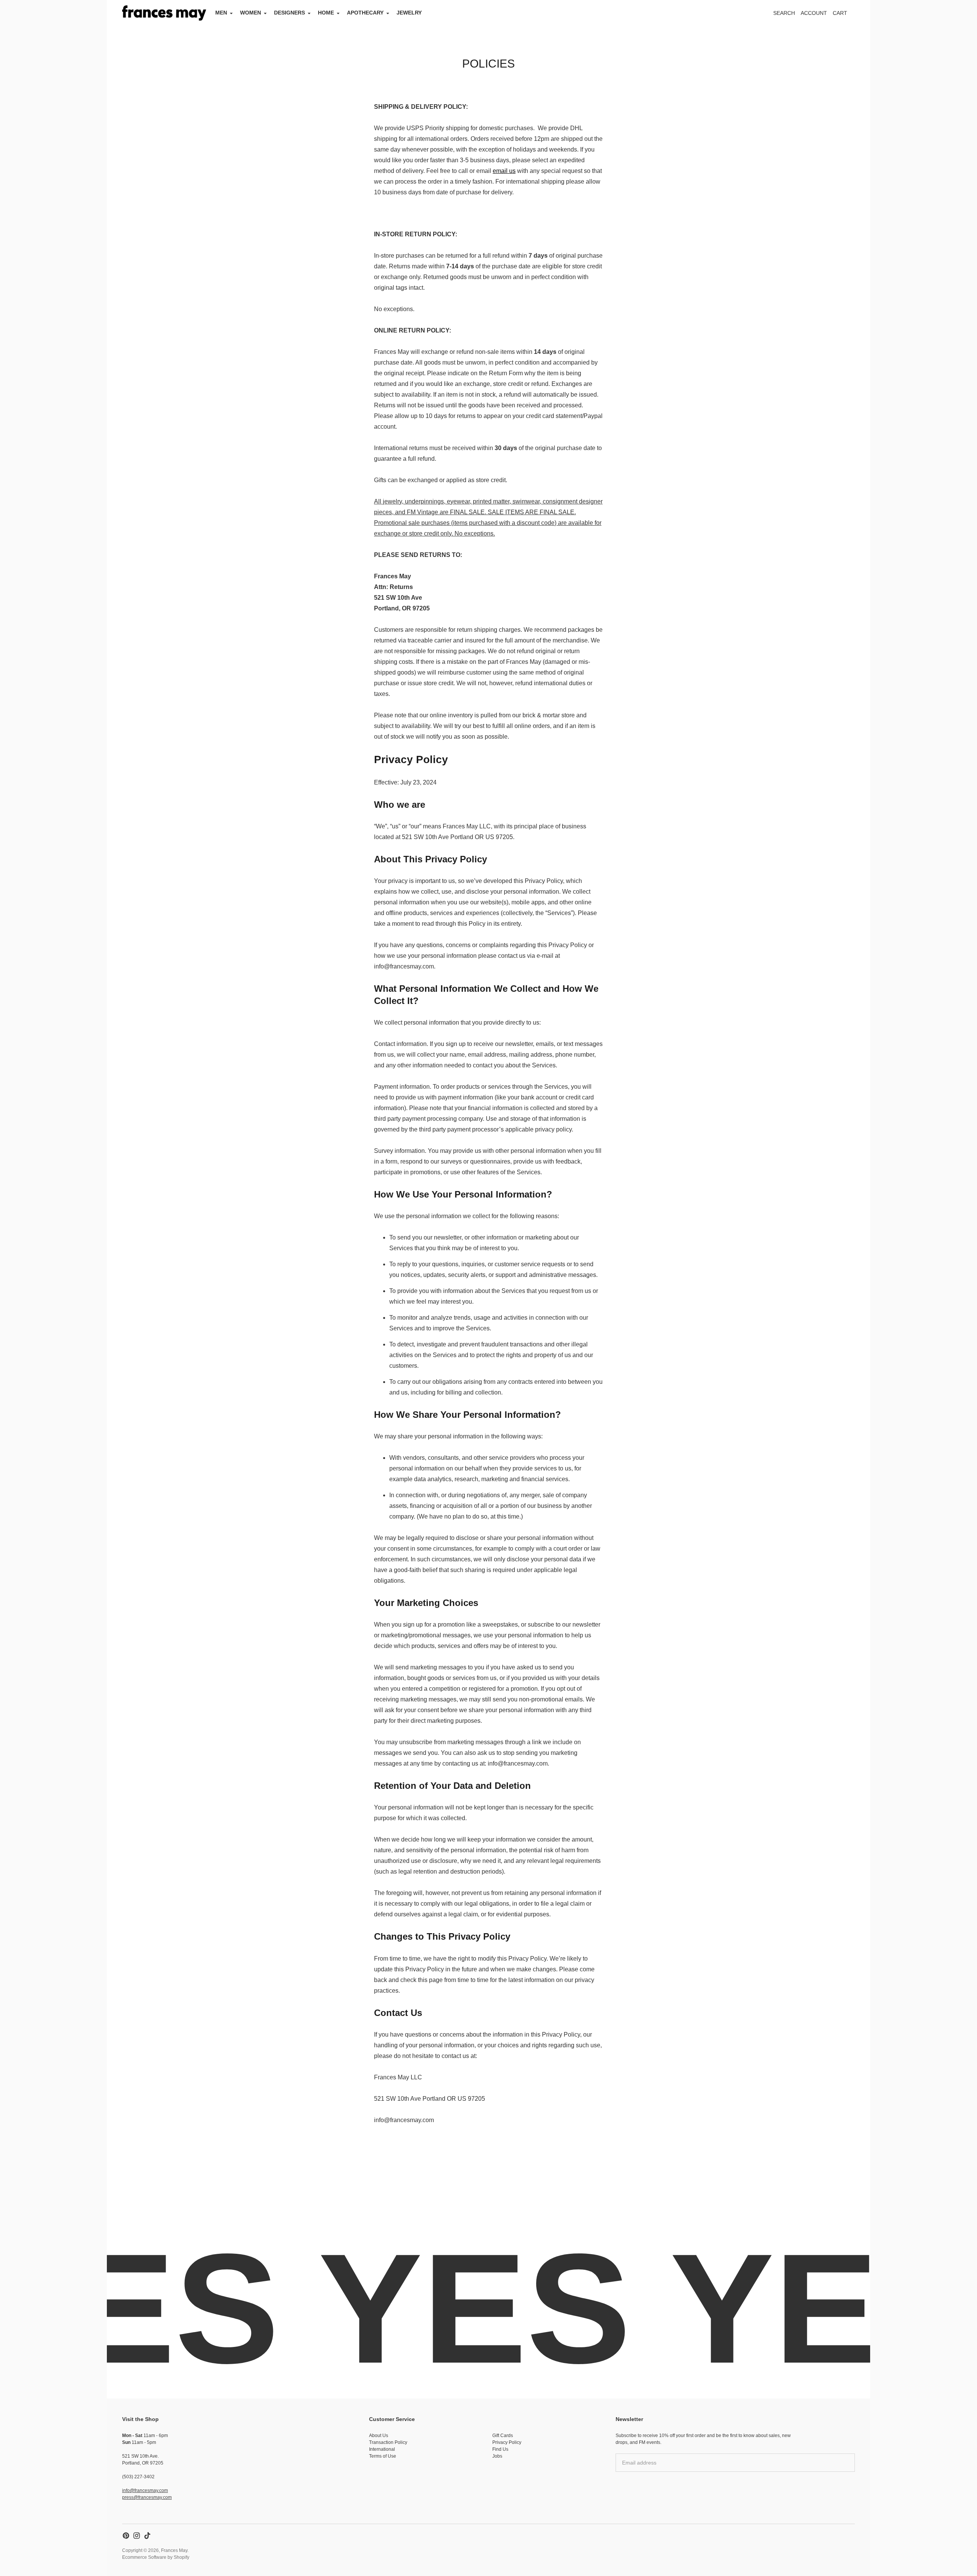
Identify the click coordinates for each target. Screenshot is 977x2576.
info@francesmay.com (145, 2490)
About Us (379, 2436)
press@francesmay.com (147, 2497)
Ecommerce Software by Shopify (156, 2557)
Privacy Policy (507, 2442)
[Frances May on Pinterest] (126, 2536)
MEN (221, 13)
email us (504, 171)
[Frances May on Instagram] (137, 2536)
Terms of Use (383, 2456)
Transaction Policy (388, 2442)
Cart (844, 15)
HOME (326, 13)
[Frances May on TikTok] (147, 2536)
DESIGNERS (289, 13)
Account (814, 13)
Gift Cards (503, 2436)
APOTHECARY (365, 13)
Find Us (500, 2449)
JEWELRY (409, 13)
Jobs (497, 2456)
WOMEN (251, 13)
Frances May (174, 2550)
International (382, 2449)
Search (784, 13)
